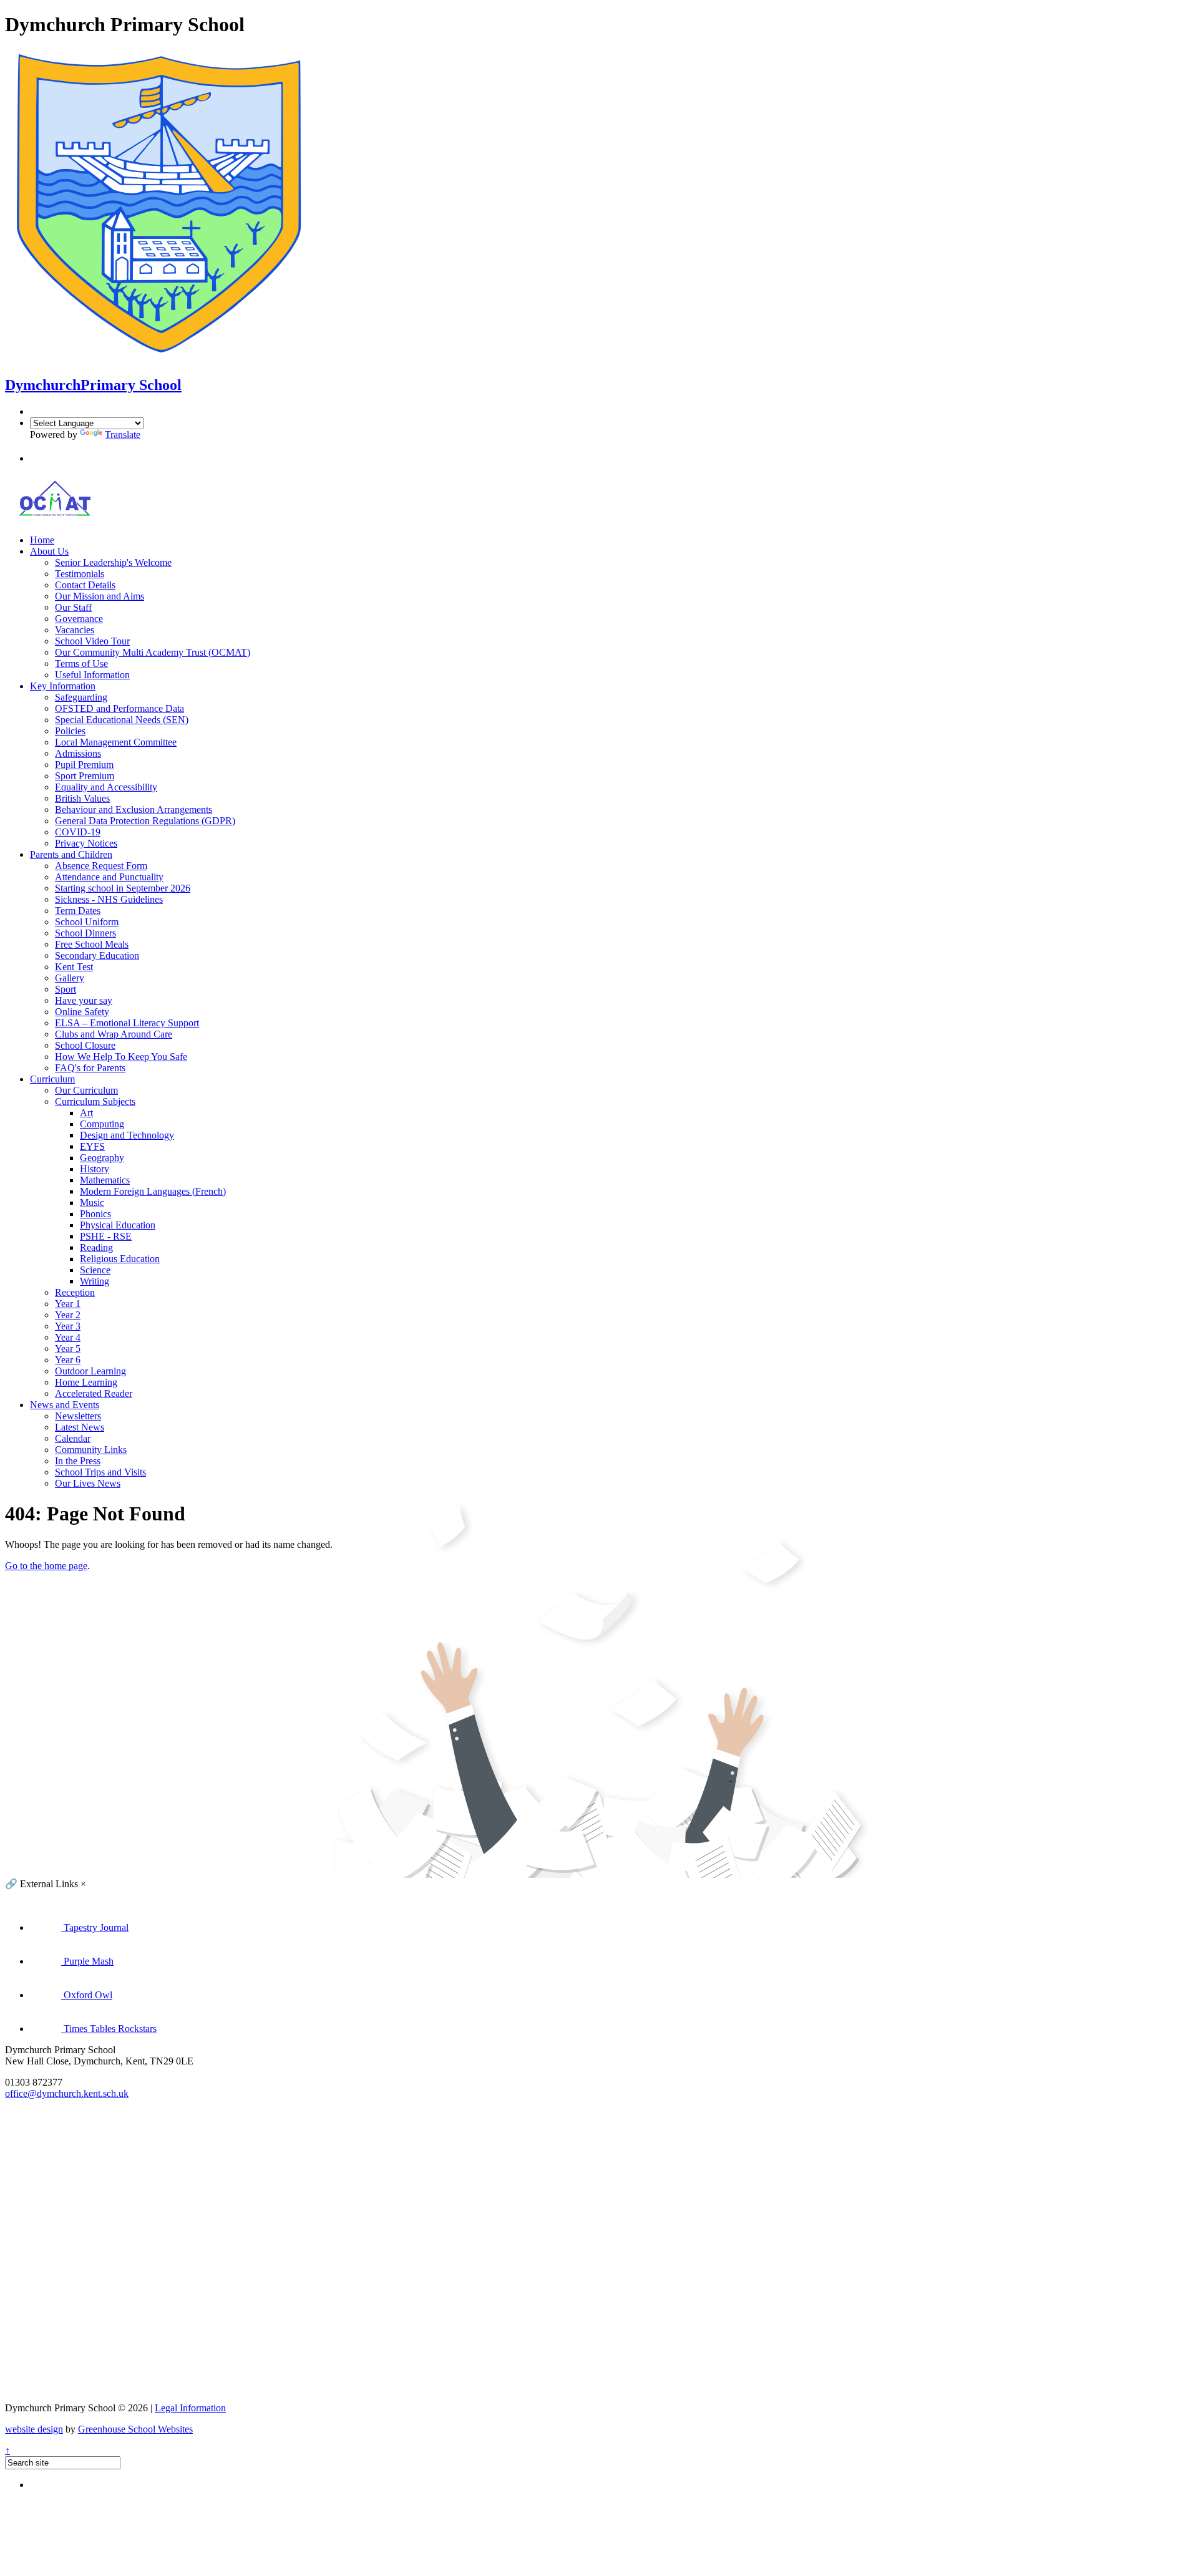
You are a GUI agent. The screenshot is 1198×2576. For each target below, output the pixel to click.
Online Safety (82, 1012)
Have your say (84, 1000)
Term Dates (78, 911)
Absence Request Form (101, 866)
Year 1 (68, 1304)
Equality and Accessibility (106, 787)
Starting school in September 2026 (123, 888)
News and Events (65, 1405)
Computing (102, 1124)
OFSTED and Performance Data (119, 708)
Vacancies (75, 630)
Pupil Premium (84, 765)
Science (95, 1270)
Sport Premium (85, 776)
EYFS (92, 1146)
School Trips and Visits (100, 1472)
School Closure (85, 1045)
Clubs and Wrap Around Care (114, 1034)
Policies (70, 731)
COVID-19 (78, 832)
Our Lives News (88, 1483)
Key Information (63, 686)
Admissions (78, 753)
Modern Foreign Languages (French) (153, 1191)
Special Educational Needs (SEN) (122, 720)
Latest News (80, 1427)
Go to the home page (46, 1566)
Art (86, 1113)
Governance (79, 619)
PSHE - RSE (106, 1236)
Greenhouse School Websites (135, 2429)
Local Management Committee (116, 742)
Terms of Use (81, 663)
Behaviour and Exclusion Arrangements (134, 809)
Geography (102, 1158)
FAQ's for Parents (90, 1068)
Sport (66, 989)
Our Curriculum (86, 1090)
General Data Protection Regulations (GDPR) (145, 821)
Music (92, 1203)
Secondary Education (97, 955)
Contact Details (85, 585)
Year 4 (68, 1337)
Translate (123, 435)
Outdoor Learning (90, 1371)
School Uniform (87, 922)
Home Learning (86, 1382)
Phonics (95, 1214)
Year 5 (68, 1349)
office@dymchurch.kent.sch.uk (67, 2093)
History (95, 1169)
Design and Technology (127, 1135)
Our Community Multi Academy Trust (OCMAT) (153, 652)
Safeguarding (81, 697)
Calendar (73, 1438)
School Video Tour (92, 641)
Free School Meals (92, 944)
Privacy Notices (86, 843)
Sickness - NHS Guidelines (109, 899)
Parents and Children (71, 854)
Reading (96, 1247)
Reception (75, 1292)
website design (34, 2429)
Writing (95, 1281)
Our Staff (73, 607)
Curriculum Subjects (95, 1101)
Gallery (70, 978)
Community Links (91, 1450)
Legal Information (190, 2408)
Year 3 (68, 1326)
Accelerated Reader (94, 1393)
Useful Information (92, 675)
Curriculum (52, 1079)
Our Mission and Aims (100, 596)
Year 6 (68, 1360)
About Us (49, 551)
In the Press (78, 1461)
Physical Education (118, 1225)
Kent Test (74, 967)
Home (42, 540)
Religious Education (120, 1259)
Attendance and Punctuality (109, 877)
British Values (82, 798)
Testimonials (80, 574)
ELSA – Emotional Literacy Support (127, 1023)
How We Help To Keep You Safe (121, 1057)
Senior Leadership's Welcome (113, 562)
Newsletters (78, 1416)
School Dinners (85, 933)
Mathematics (105, 1180)
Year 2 (68, 1315)
